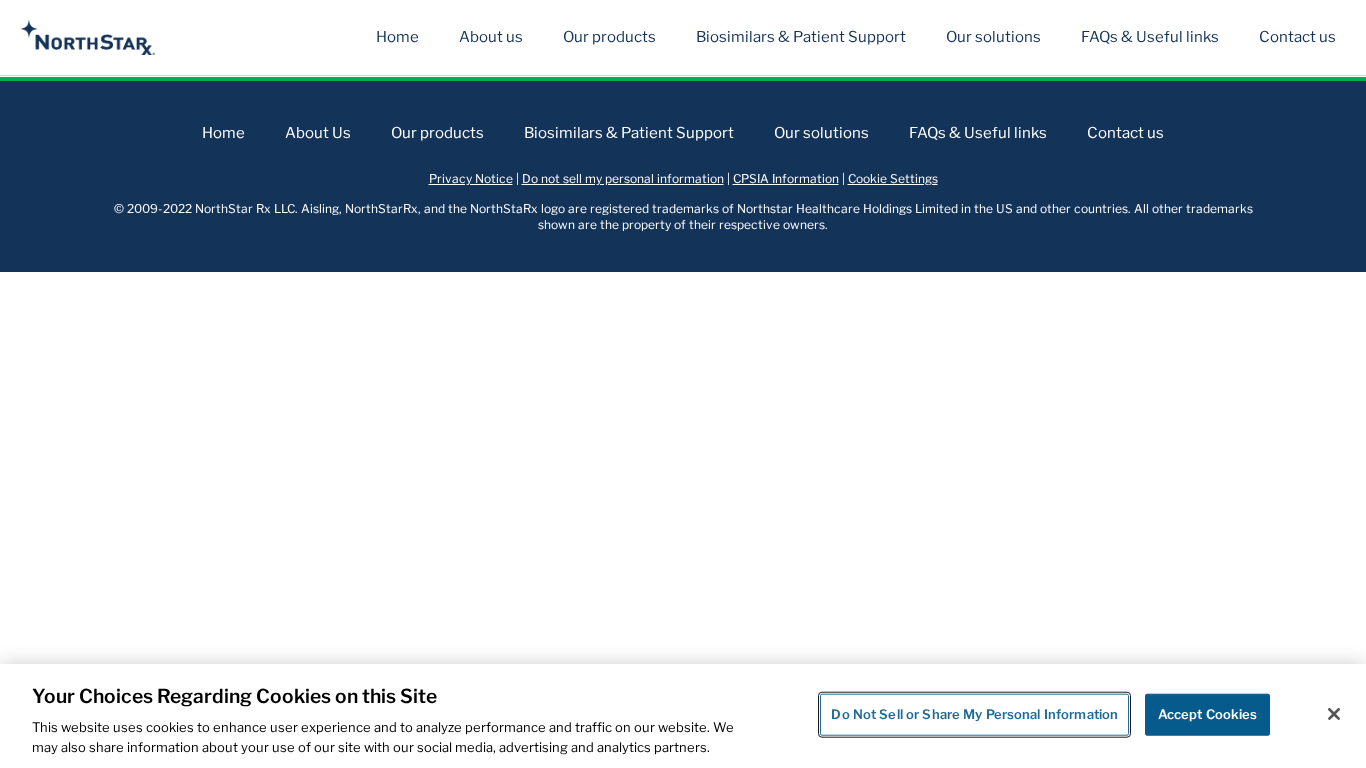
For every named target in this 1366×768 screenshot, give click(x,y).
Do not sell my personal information (623, 178)
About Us (318, 133)
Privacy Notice (471, 178)
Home (397, 37)
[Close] (1334, 714)
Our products (609, 37)
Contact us (1297, 37)
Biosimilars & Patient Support (801, 37)
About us (491, 37)
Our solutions (993, 37)
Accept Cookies (1208, 714)
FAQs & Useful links (1150, 37)
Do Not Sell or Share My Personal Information (974, 714)
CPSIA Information (786, 178)
